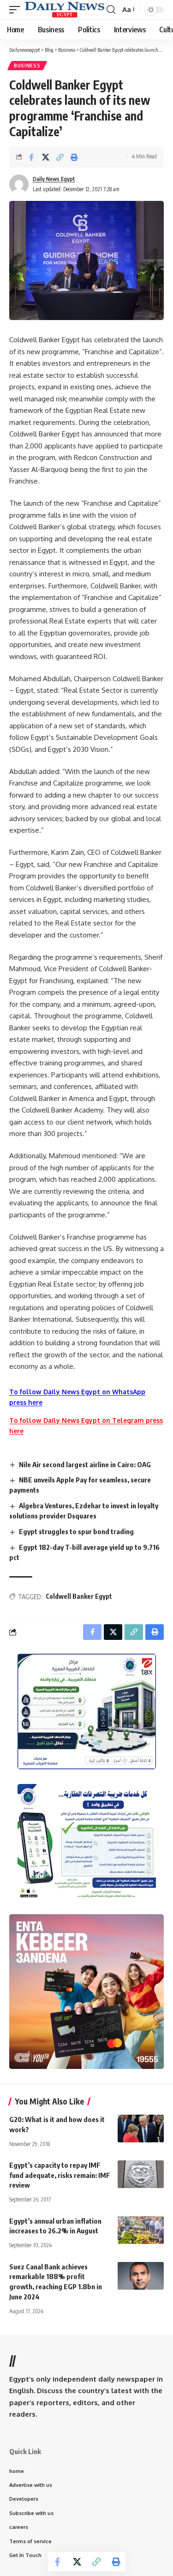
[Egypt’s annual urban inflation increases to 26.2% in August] (141, 2230)
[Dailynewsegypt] (65, 10)
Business (27, 66)
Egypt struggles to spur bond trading (76, 1531)
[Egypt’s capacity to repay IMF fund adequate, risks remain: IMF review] (141, 2174)
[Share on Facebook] (31, 157)
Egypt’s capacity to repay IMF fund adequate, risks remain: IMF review (60, 2175)
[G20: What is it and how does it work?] (141, 2129)
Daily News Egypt (54, 179)
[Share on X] (46, 157)
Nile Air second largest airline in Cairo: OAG (85, 1464)
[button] (17, 10)
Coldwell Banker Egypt (79, 1596)
